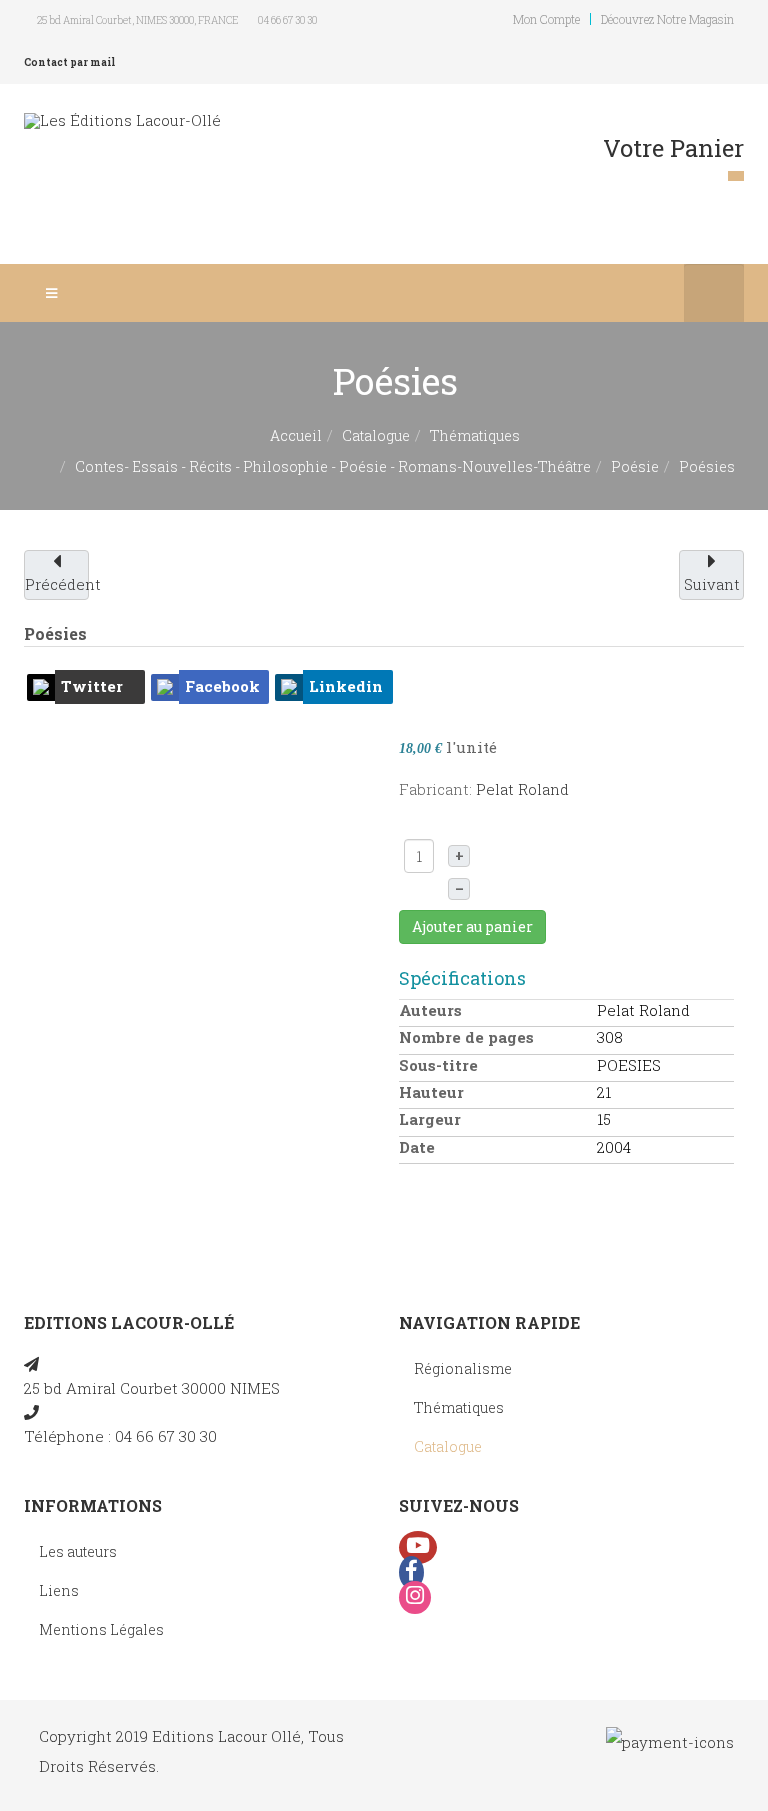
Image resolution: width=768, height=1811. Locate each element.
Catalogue (376, 435)
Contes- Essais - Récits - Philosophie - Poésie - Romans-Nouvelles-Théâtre (333, 466)
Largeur (430, 1119)
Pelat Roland (522, 789)
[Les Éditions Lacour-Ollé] (122, 120)
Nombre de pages (466, 1037)
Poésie (635, 466)
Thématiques (475, 435)
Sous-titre (438, 1065)
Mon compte (546, 19)
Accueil (296, 435)
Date (417, 1147)
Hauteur (431, 1092)
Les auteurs (78, 1551)
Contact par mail (69, 62)
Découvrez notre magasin (667, 19)
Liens (59, 1590)
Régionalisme (463, 1368)
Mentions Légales (101, 1629)
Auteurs (430, 1010)
